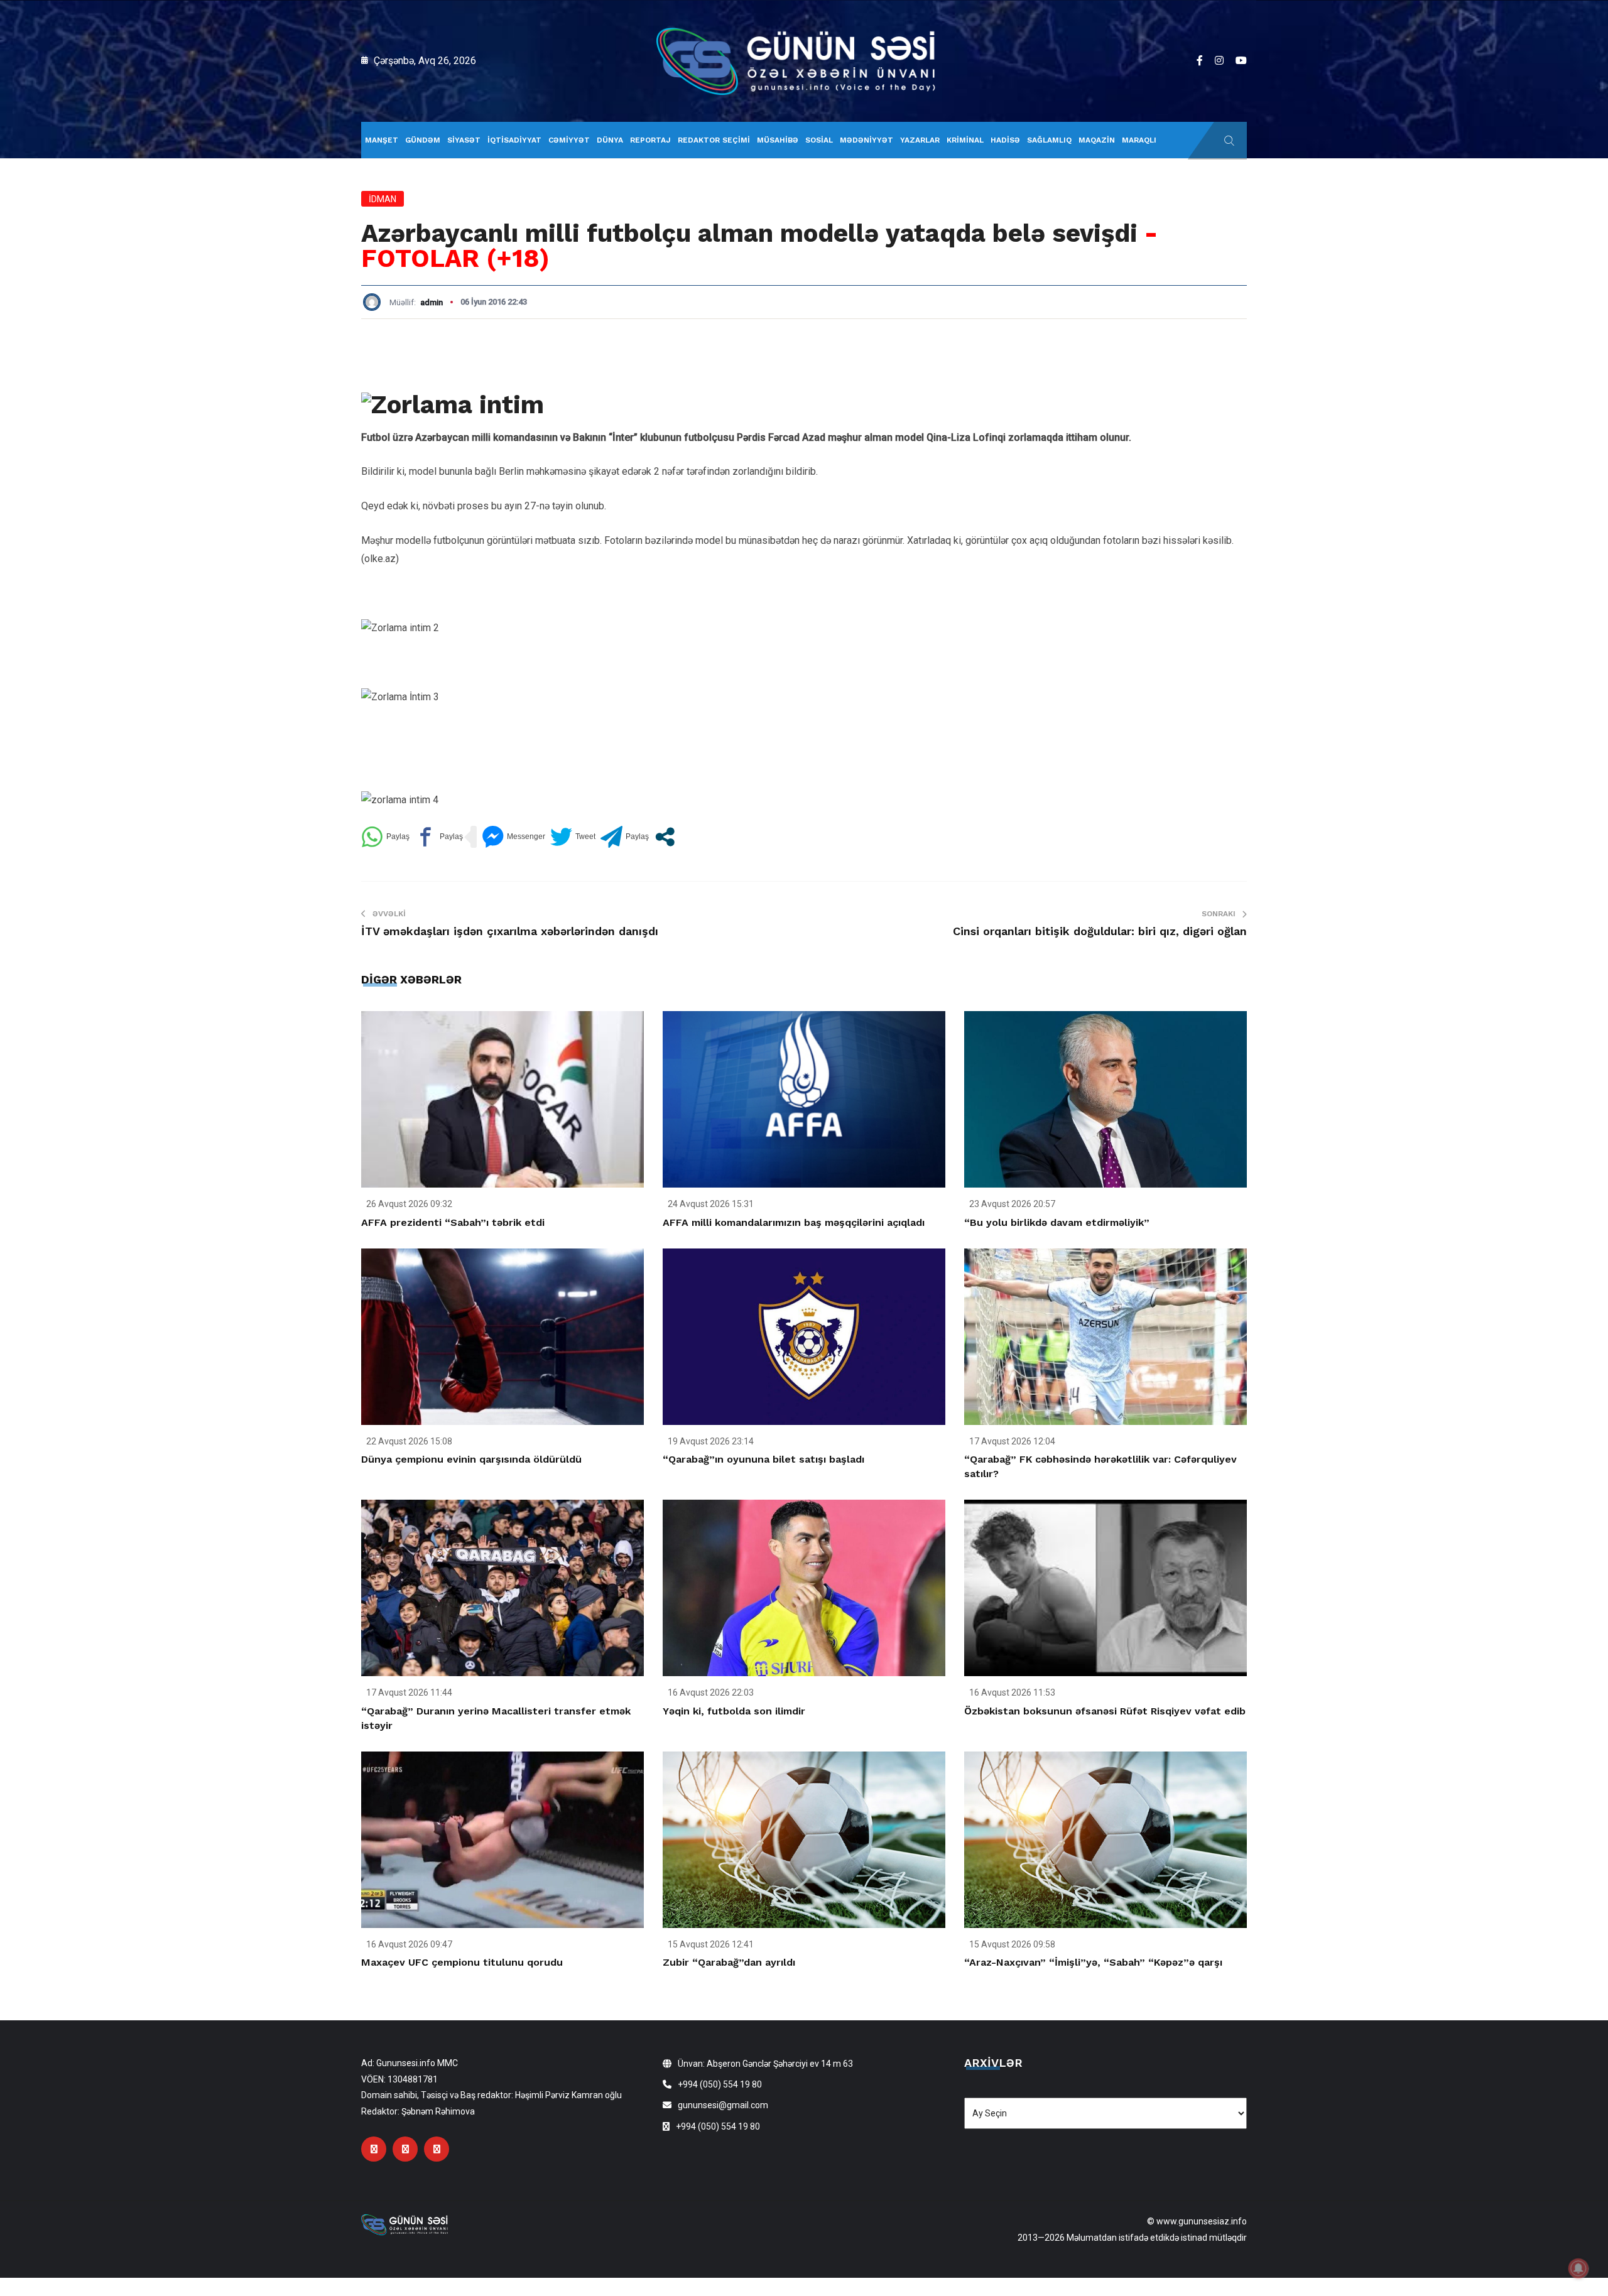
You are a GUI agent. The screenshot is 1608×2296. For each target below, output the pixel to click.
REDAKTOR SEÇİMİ (714, 140)
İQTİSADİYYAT (514, 140)
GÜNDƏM (423, 140)
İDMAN (383, 199)
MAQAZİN (1097, 140)
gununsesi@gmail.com (723, 2105)
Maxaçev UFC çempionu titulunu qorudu (462, 1962)
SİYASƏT (464, 140)
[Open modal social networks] (665, 837)
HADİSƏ (1005, 140)
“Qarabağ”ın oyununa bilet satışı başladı (763, 1459)
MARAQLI (1139, 140)
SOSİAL (819, 140)
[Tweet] (573, 837)
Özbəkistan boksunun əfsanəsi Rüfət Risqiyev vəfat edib (1105, 1711)
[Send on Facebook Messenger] (513, 837)
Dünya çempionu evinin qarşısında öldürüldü (471, 1459)
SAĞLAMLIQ (1049, 140)
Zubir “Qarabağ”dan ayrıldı (729, 1962)
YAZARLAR (920, 140)
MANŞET (382, 140)
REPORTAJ (650, 140)
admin (432, 302)
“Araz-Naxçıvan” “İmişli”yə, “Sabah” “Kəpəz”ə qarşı (1093, 1962)
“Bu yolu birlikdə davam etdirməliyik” (1057, 1222)
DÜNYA (610, 140)
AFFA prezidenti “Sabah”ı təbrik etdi (453, 1222)
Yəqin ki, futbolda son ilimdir (734, 1711)
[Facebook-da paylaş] (439, 837)
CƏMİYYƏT (569, 140)
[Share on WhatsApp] (385, 837)
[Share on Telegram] (625, 837)
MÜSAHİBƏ (778, 140)
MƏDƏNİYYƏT (866, 140)
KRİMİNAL (965, 140)
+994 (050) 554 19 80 (720, 2084)
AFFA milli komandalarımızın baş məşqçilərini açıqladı (794, 1222)
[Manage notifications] (1578, 2268)
